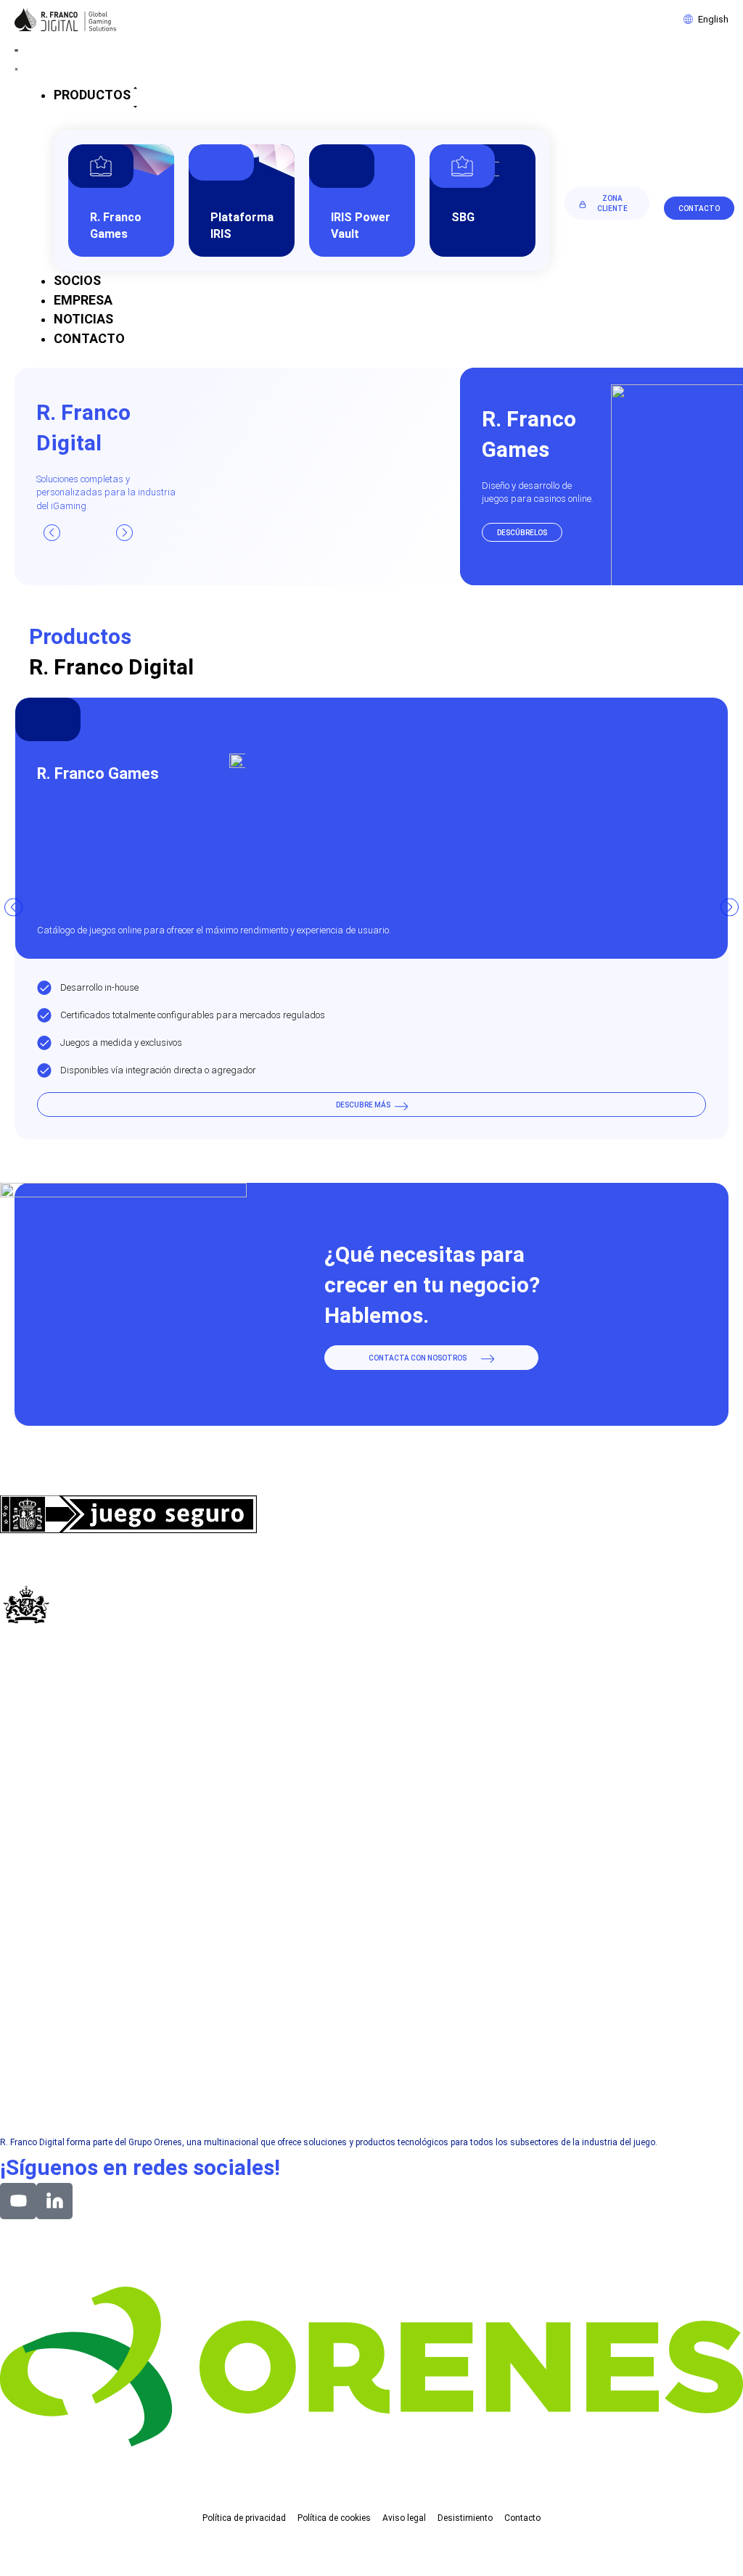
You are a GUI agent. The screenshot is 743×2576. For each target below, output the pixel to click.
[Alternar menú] (16, 58)
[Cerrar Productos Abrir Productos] (135, 96)
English (713, 19)
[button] (52, 533)
